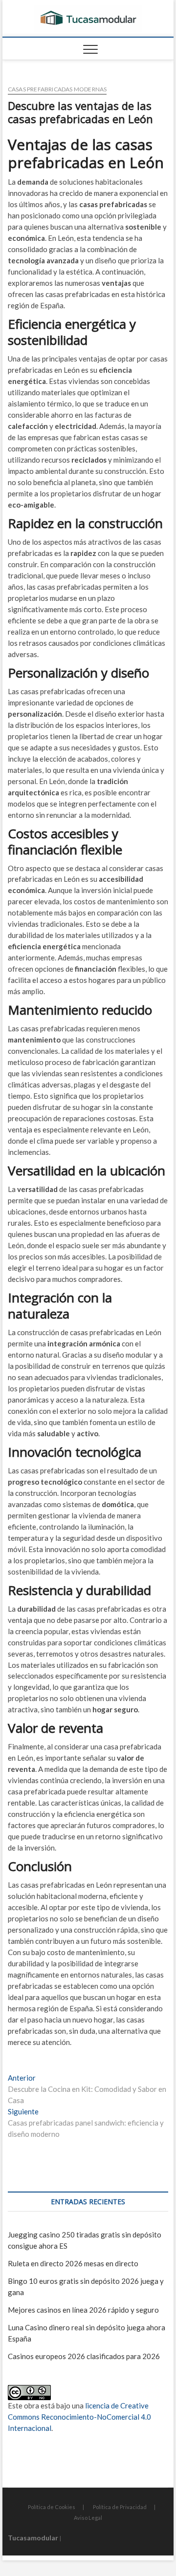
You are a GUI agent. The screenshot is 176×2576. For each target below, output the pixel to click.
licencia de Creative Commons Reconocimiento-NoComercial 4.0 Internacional (79, 2417)
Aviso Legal (88, 2518)
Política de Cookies (52, 2507)
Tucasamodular (33, 2538)
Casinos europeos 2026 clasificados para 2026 (84, 2356)
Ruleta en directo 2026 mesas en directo (73, 2263)
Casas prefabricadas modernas (57, 89)
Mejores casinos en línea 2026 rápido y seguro (83, 2310)
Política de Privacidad (120, 2507)
